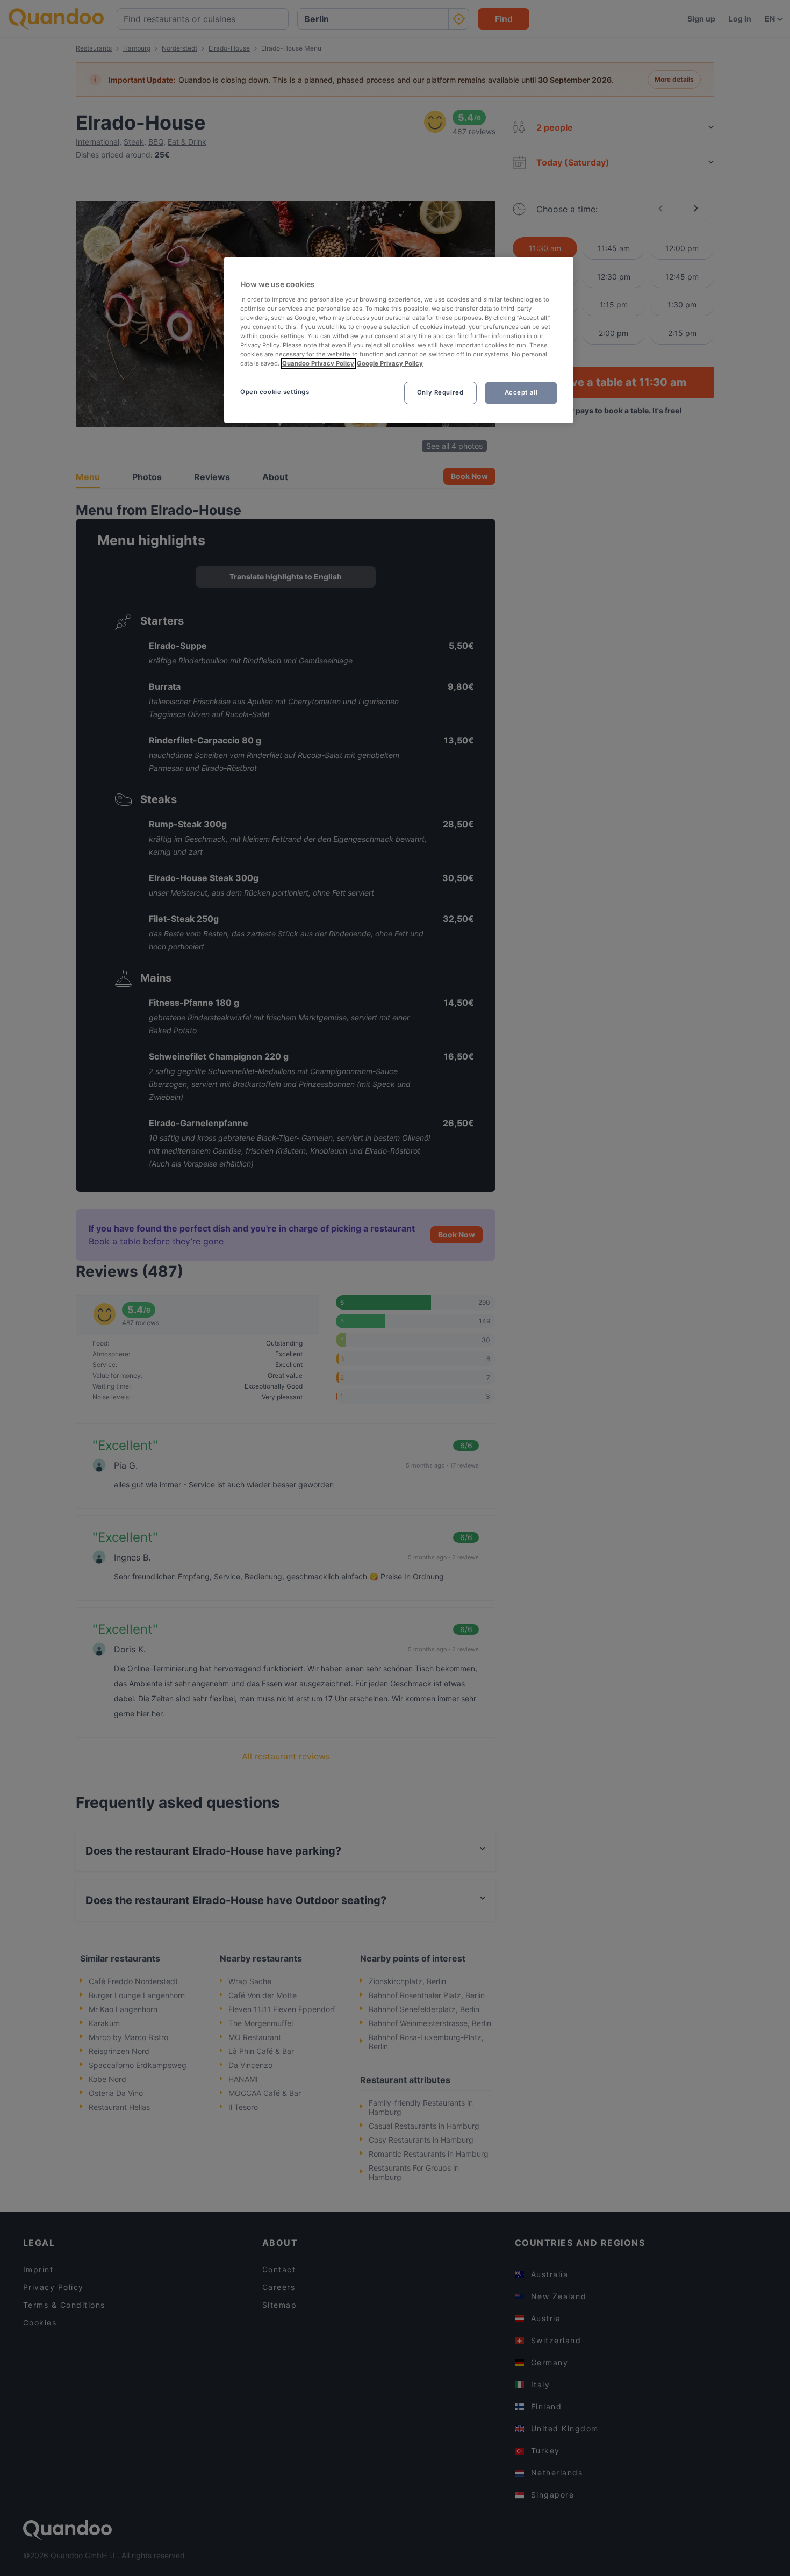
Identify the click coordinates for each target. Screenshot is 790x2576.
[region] (399, 340)
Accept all (521, 392)
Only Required (440, 392)
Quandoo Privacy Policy (318, 363)
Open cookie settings (275, 392)
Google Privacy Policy (390, 363)
